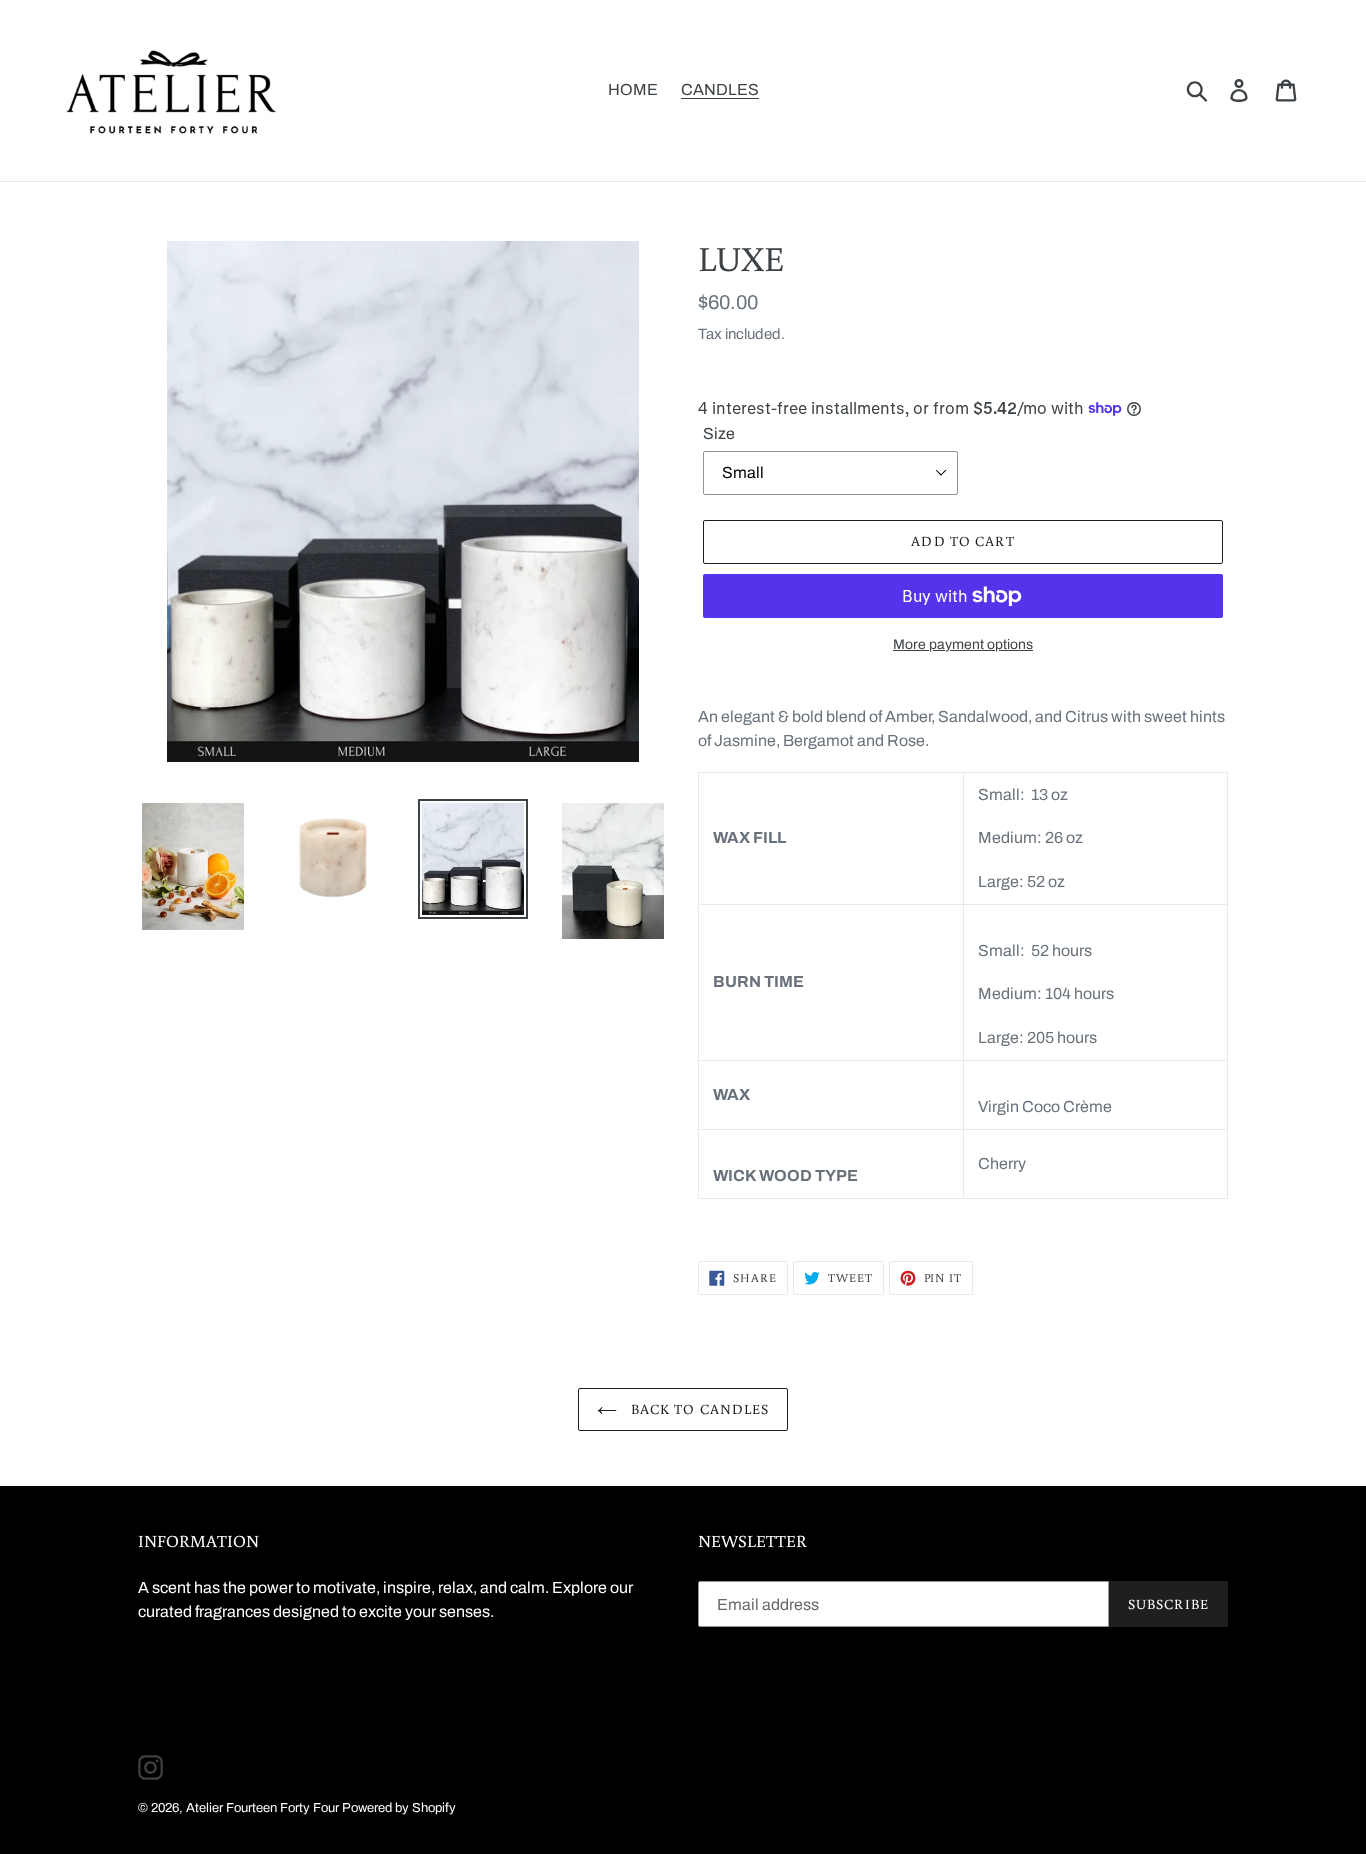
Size (719, 433)
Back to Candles (698, 1409)
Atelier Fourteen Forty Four (262, 1808)
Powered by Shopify (399, 1808)
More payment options (963, 644)
